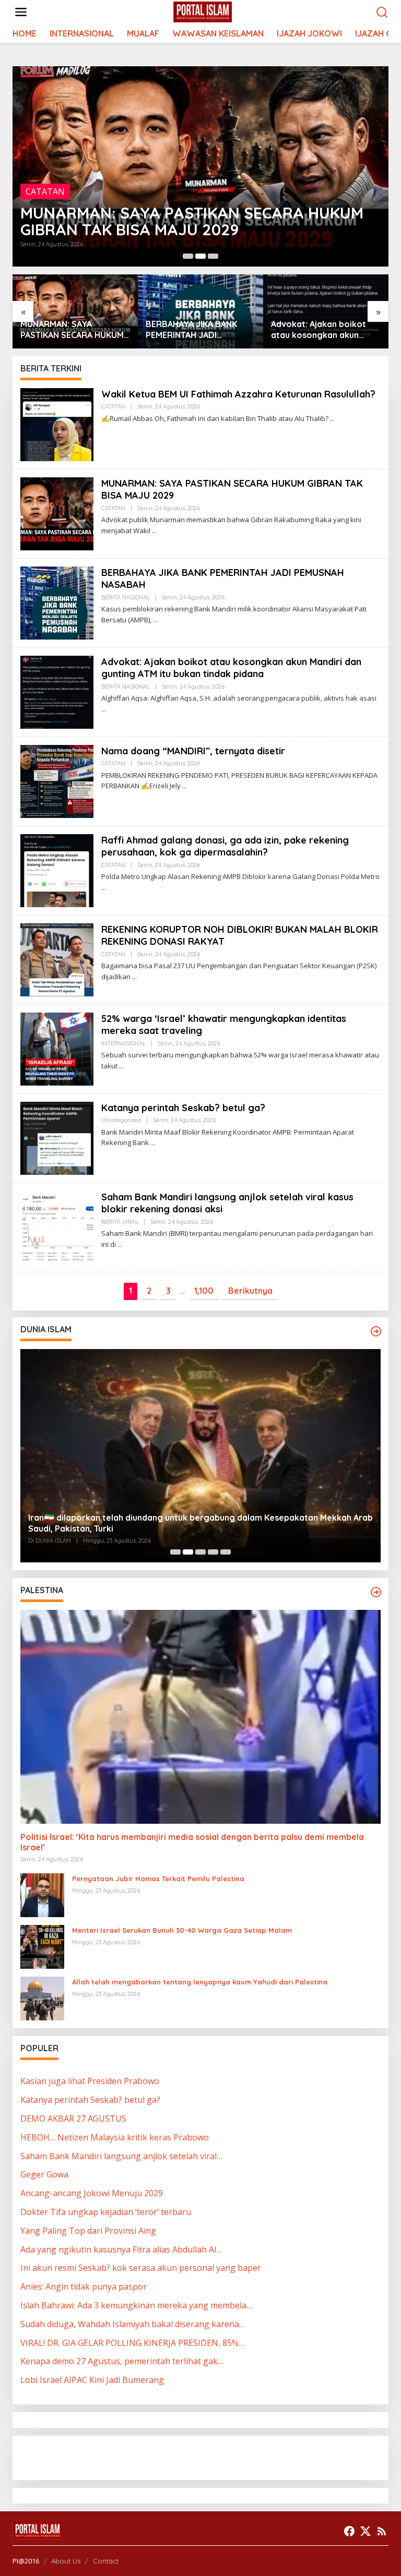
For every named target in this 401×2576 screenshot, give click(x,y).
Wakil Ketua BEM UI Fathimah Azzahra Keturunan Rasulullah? (238, 394)
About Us (66, 2561)
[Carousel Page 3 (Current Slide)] (213, 256)
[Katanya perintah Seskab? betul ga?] (153, 1143)
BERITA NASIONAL (62, 191)
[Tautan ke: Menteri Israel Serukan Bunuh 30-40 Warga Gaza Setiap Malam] (42, 1946)
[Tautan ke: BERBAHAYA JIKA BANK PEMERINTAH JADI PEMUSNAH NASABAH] (200, 166)
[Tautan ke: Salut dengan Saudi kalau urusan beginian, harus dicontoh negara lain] (200, 1456)
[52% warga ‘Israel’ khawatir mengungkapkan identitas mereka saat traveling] (121, 1066)
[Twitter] (365, 2531)
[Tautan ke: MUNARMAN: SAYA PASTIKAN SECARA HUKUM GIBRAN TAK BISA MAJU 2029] (57, 513)
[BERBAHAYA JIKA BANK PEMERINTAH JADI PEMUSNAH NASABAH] (155, 620)
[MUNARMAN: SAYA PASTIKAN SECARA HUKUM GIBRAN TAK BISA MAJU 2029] (154, 531)
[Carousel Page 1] (188, 256)
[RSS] (382, 2531)
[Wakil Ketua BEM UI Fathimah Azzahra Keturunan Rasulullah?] (332, 419)
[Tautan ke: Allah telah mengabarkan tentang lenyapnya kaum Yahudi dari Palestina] (42, 1998)
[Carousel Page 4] (213, 1552)
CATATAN (113, 406)
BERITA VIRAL (120, 1222)
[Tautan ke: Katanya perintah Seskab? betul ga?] (57, 1137)
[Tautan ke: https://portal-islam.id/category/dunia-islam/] (376, 1331)
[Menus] (21, 12)
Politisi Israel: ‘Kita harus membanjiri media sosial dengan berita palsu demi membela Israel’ (192, 1842)
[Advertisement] (104, 2457)
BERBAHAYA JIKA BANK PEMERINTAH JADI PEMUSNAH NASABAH (179, 221)
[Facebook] (349, 2531)
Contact (106, 2561)
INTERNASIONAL (123, 1043)
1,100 (204, 1291)
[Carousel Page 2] (200, 256)
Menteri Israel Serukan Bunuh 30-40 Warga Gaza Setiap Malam (182, 1930)
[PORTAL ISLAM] (203, 11)
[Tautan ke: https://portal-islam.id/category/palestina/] (376, 1592)
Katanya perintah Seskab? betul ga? (183, 1108)
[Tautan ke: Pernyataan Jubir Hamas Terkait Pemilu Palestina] (42, 1895)
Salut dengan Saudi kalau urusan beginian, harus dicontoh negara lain (169, 1528)
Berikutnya (250, 1291)
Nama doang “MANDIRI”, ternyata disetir (320, 329)
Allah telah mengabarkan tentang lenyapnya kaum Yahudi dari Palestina (200, 1982)
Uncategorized (121, 1120)
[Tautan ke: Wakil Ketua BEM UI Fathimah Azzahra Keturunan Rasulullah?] (57, 424)
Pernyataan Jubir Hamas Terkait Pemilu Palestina (158, 1879)
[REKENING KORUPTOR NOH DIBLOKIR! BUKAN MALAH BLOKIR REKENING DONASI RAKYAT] (134, 977)
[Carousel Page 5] (226, 1552)
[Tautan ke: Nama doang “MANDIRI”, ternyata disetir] (57, 780)
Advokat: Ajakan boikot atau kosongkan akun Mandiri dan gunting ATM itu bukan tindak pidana (195, 330)
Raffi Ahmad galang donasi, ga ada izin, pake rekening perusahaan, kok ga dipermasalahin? (225, 846)
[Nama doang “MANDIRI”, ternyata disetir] (185, 786)
